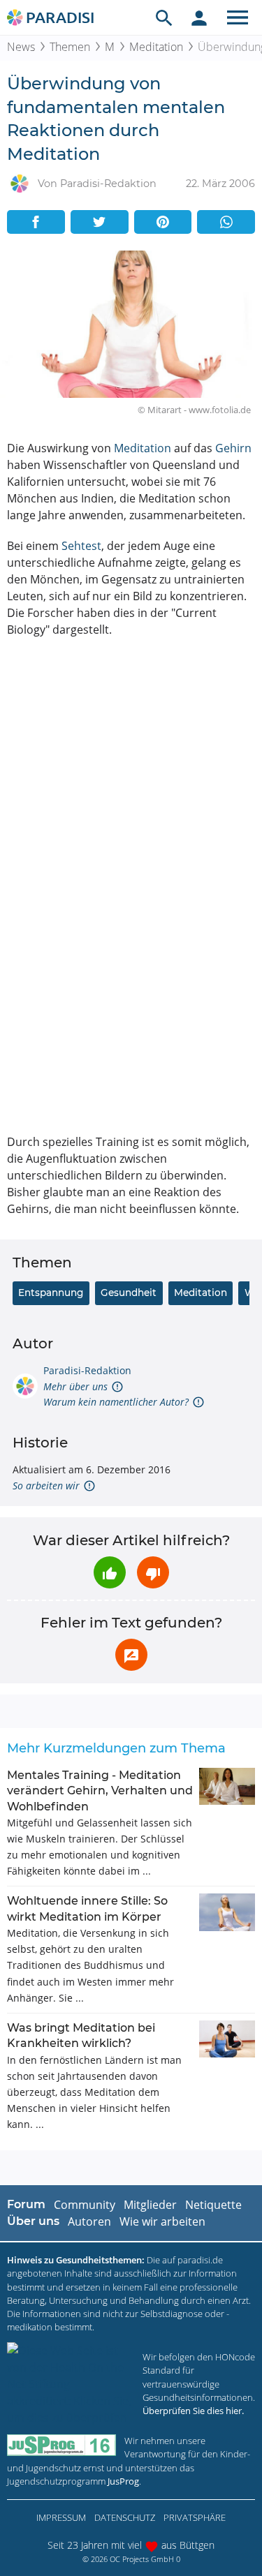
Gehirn (233, 448)
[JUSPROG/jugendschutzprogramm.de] (61, 2445)
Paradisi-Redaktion (87, 1370)
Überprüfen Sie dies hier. (193, 2411)
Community (85, 2205)
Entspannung (51, 1293)
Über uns (33, 2221)
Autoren (89, 2221)
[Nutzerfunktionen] (199, 17)
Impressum (61, 2517)
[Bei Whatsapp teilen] (226, 222)
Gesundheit (129, 1293)
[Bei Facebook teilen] (36, 222)
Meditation (156, 47)
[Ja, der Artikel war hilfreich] (110, 1572)
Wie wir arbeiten (162, 2221)
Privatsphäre (195, 2517)
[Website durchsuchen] (164, 17)
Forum (26, 2204)
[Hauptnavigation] (238, 17)
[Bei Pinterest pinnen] (163, 222)
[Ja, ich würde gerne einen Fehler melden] (131, 1655)
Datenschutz (125, 2517)
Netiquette (213, 2205)
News (21, 47)
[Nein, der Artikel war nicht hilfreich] (153, 1572)
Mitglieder (150, 2205)
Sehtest (81, 546)
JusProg (123, 2481)
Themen (70, 47)
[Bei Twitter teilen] (100, 222)
